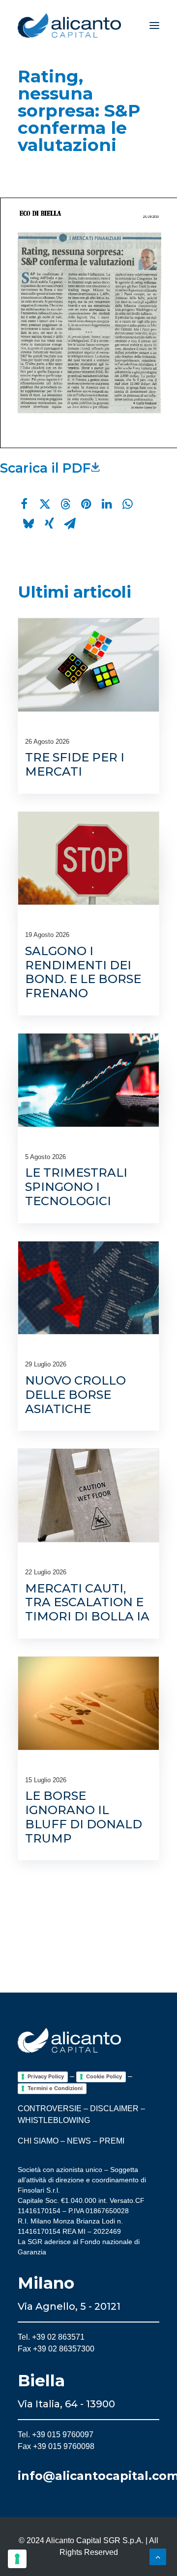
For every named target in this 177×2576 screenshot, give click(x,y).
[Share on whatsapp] (127, 504)
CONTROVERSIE (50, 2109)
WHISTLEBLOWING (54, 2120)
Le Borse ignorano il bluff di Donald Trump (84, 1817)
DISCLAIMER (114, 2109)
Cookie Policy (104, 2076)
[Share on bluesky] (29, 524)
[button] (154, 25)
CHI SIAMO (38, 2141)
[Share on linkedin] (107, 504)
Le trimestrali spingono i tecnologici (76, 1187)
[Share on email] (70, 524)
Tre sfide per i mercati (75, 764)
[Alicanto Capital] (69, 25)
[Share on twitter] (45, 504)
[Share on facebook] (24, 504)
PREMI (112, 2141)
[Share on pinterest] (86, 504)
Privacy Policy (46, 2076)
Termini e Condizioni (55, 2088)
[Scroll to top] (158, 2556)
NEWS (79, 2141)
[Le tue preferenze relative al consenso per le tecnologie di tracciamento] (17, 2559)
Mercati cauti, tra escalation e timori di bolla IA (87, 1603)
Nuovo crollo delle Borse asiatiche (75, 1395)
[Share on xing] (49, 524)
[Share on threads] (65, 504)
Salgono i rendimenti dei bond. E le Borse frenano (83, 972)
